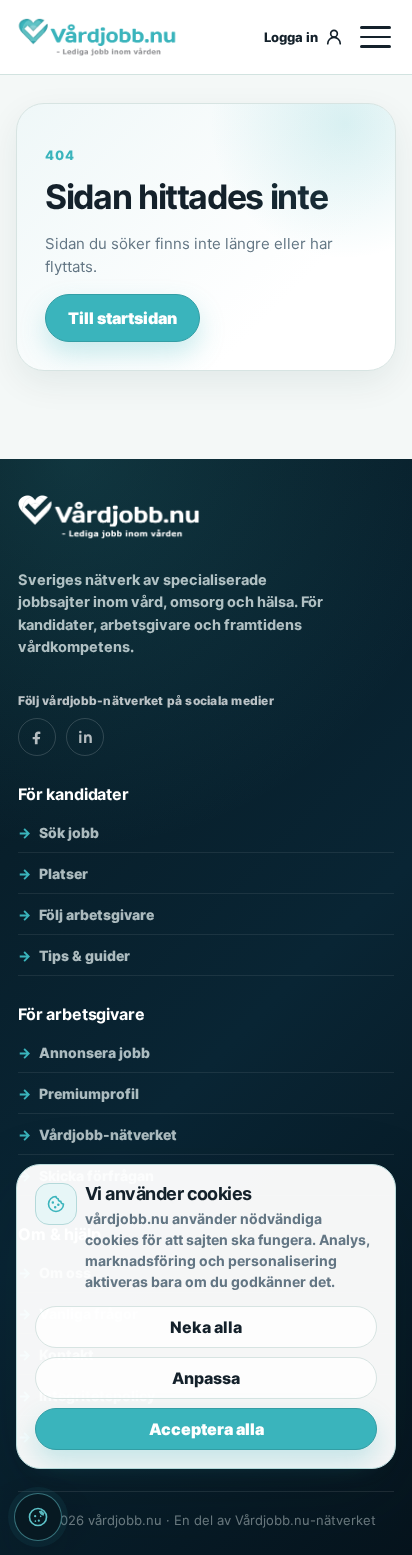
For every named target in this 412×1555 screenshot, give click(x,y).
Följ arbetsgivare (96, 914)
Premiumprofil (89, 1093)
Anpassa (206, 1378)
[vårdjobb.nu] (131, 37)
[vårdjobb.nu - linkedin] (85, 737)
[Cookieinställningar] (38, 1517)
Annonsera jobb (94, 1052)
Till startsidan (122, 318)
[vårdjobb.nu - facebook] (37, 737)
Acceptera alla (206, 1429)
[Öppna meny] (375, 37)
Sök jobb (69, 832)
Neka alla (206, 1327)
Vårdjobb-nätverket (108, 1134)
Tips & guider (84, 955)
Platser (63, 873)
